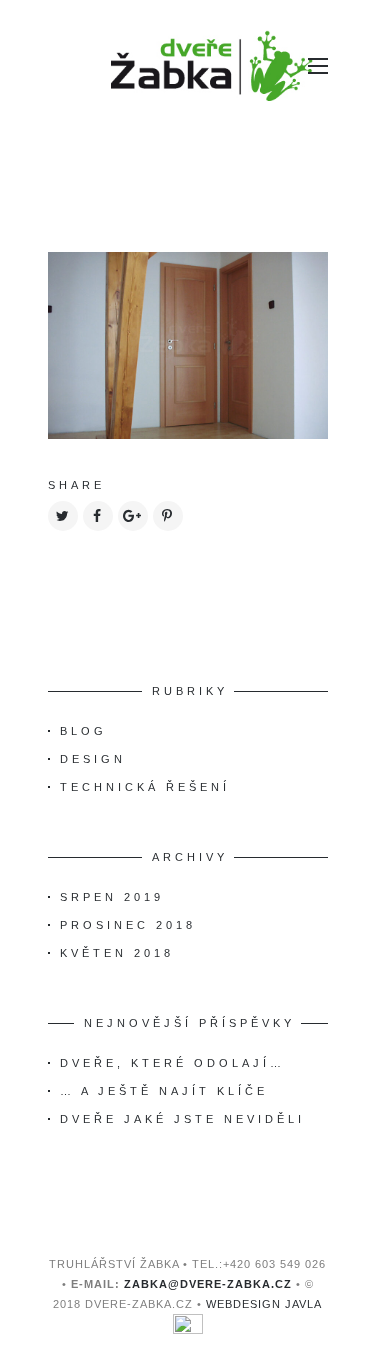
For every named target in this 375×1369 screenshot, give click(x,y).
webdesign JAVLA (264, 1304)
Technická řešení (145, 787)
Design (93, 759)
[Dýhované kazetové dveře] (188, 344)
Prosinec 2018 (128, 925)
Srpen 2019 (112, 897)
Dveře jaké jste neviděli (182, 1119)
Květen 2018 (117, 953)
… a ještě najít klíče (164, 1091)
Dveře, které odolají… (172, 1063)
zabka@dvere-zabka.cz (208, 1284)
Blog (83, 731)
